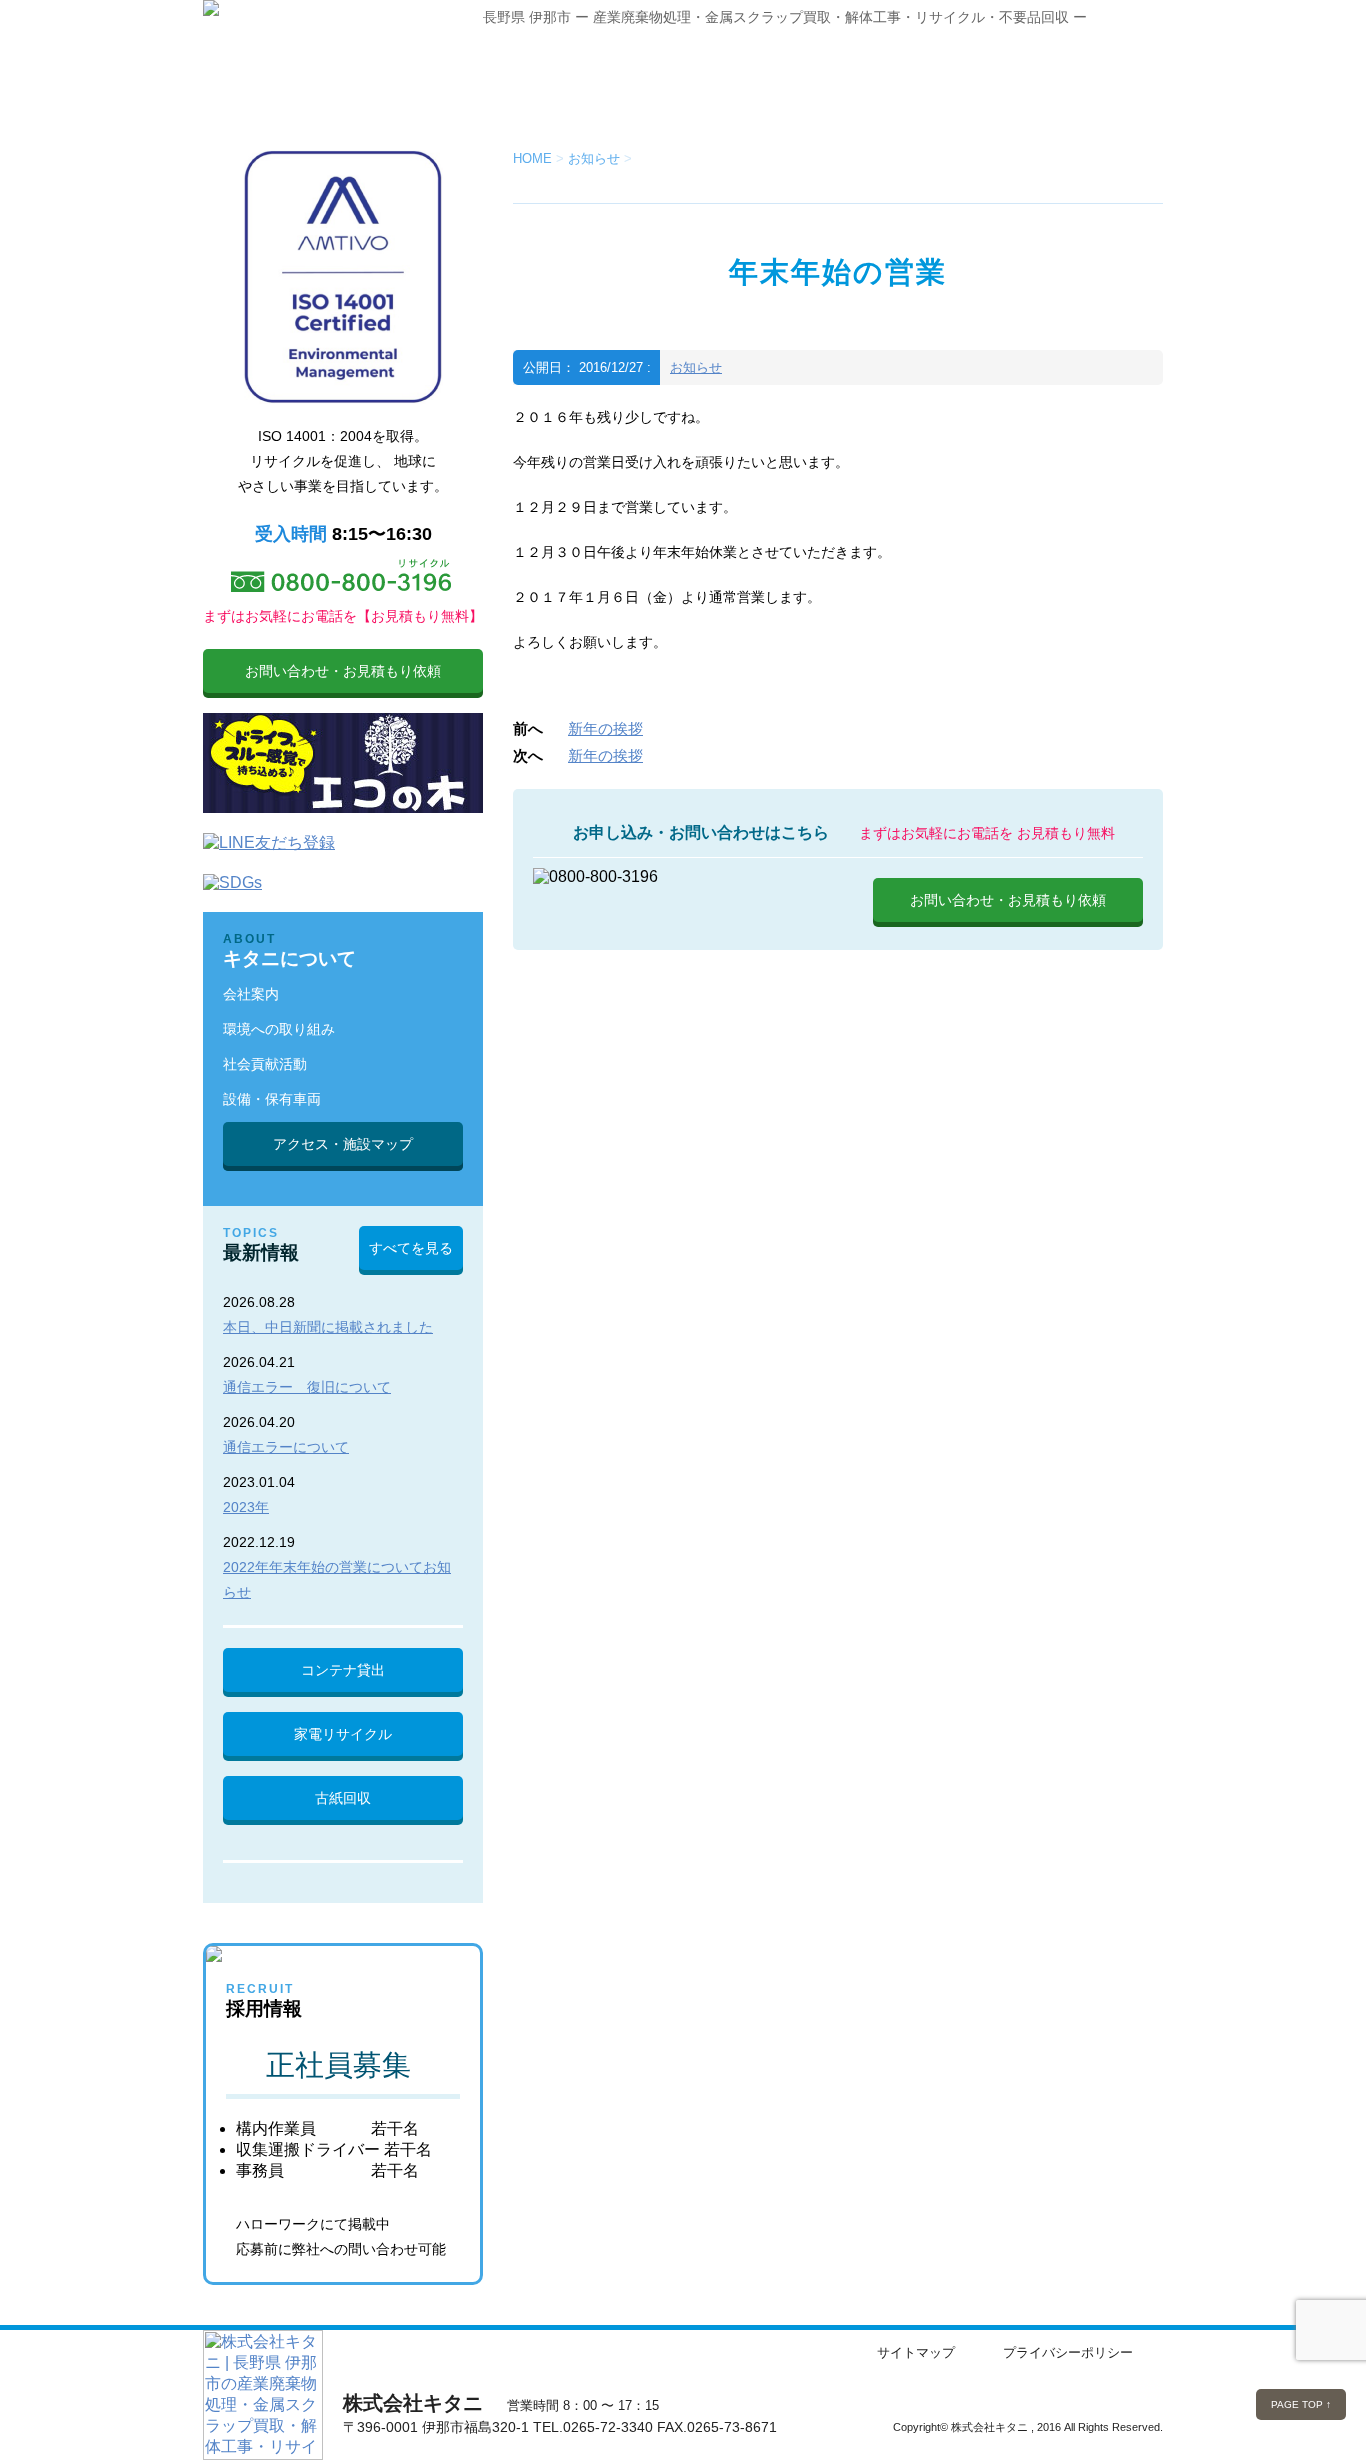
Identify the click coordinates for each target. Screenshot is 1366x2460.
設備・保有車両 (272, 1099)
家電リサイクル (343, 1734)
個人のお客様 (738, 80)
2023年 (246, 1507)
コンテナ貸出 (343, 1670)
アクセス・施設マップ (343, 1144)
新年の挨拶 (605, 728)
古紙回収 (343, 1798)
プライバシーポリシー (1068, 2352)
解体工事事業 (908, 80)
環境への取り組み (279, 1029)
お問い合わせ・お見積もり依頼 (1008, 900)
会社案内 (251, 994)
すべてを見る (411, 1248)
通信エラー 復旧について (307, 1387)
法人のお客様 (568, 80)
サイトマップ (916, 2352)
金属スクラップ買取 (1078, 80)
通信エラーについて (286, 1447)
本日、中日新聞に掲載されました (328, 1327)
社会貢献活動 (265, 1064)
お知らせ (696, 367)
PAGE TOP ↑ (1301, 2404)
